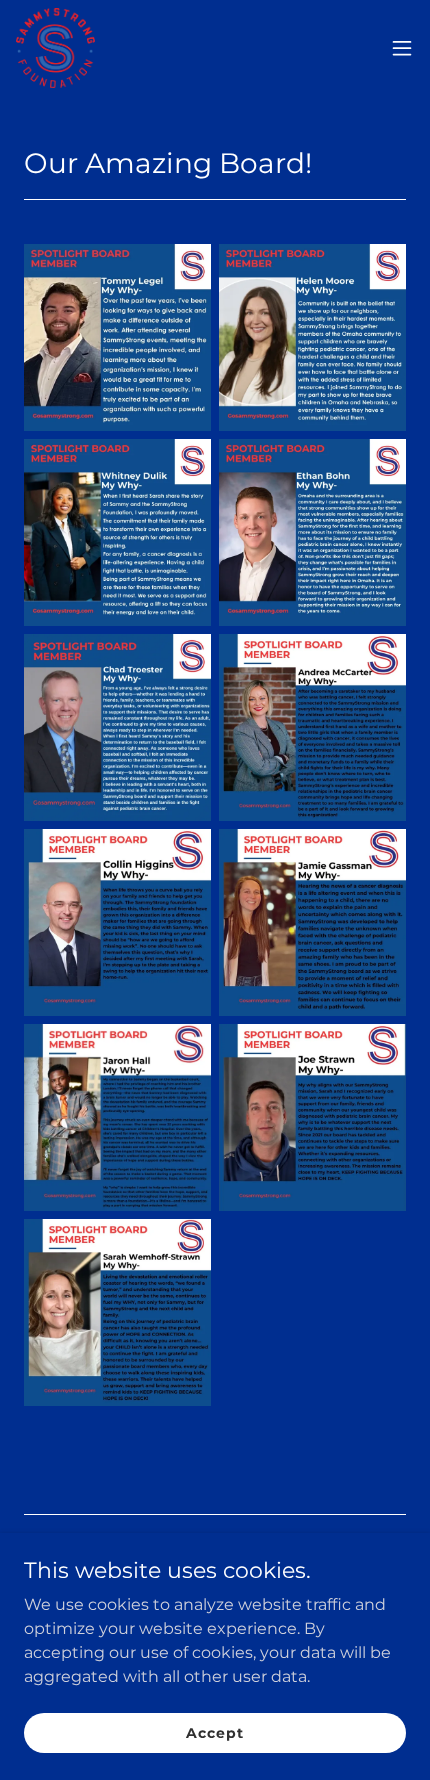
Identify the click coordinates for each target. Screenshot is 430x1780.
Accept (214, 1732)
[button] (402, 48)
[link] (55, 48)
